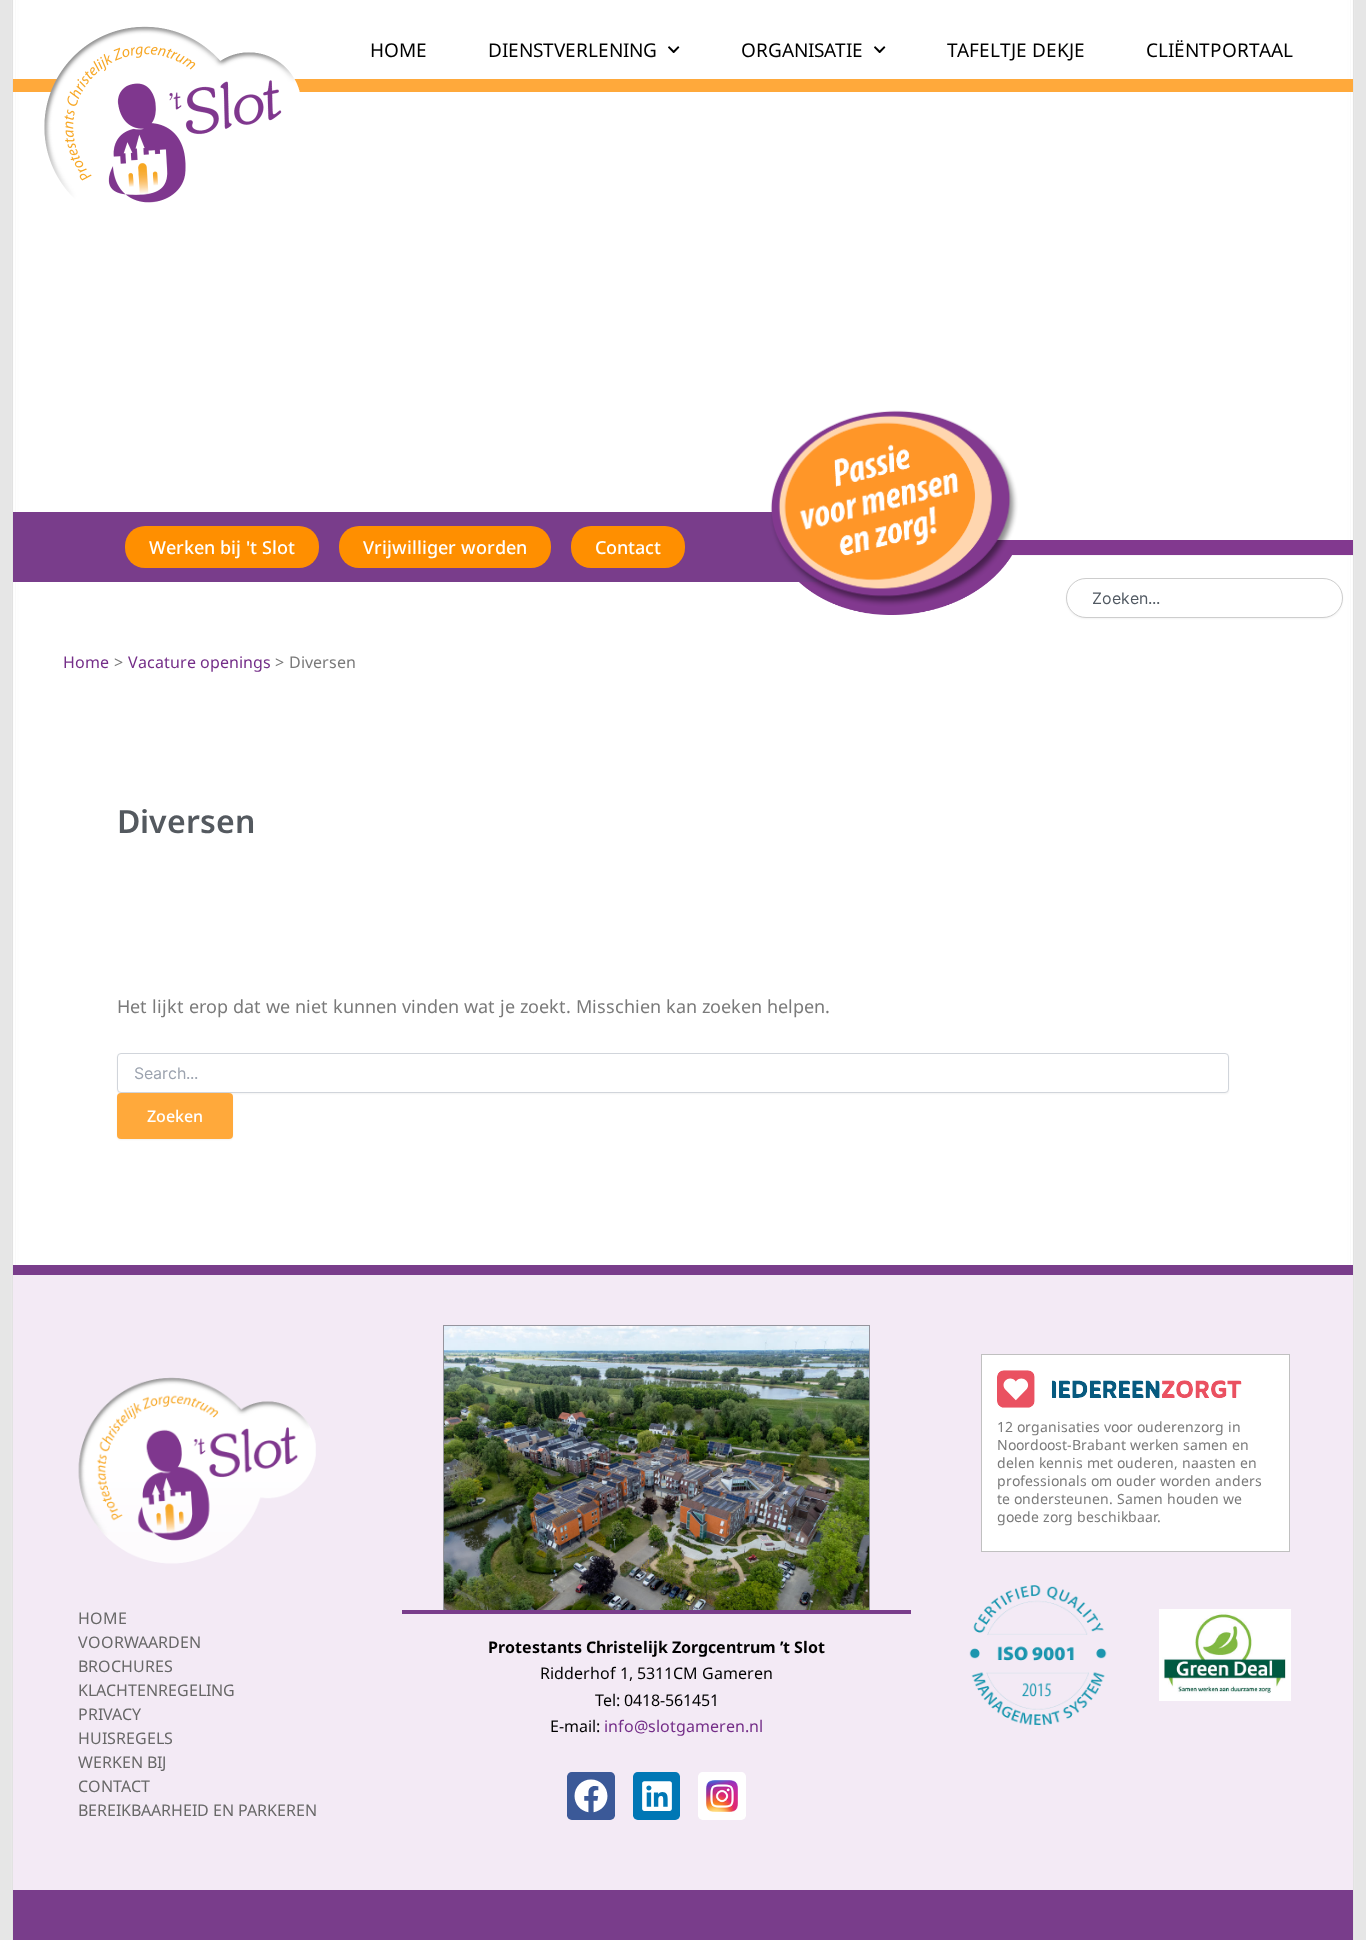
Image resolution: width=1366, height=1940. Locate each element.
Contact (114, 1786)
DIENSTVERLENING (572, 50)
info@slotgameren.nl (683, 1726)
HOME (398, 50)
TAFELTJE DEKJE (1016, 50)
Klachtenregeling (156, 1690)
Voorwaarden (139, 1642)
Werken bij (122, 1762)
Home (102, 1618)
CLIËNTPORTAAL (1219, 50)
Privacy (109, 1714)
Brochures (125, 1666)
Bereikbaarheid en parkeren (197, 1810)
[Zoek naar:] (673, 1073)
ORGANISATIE (802, 50)
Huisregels (125, 1738)
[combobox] (1204, 598)
